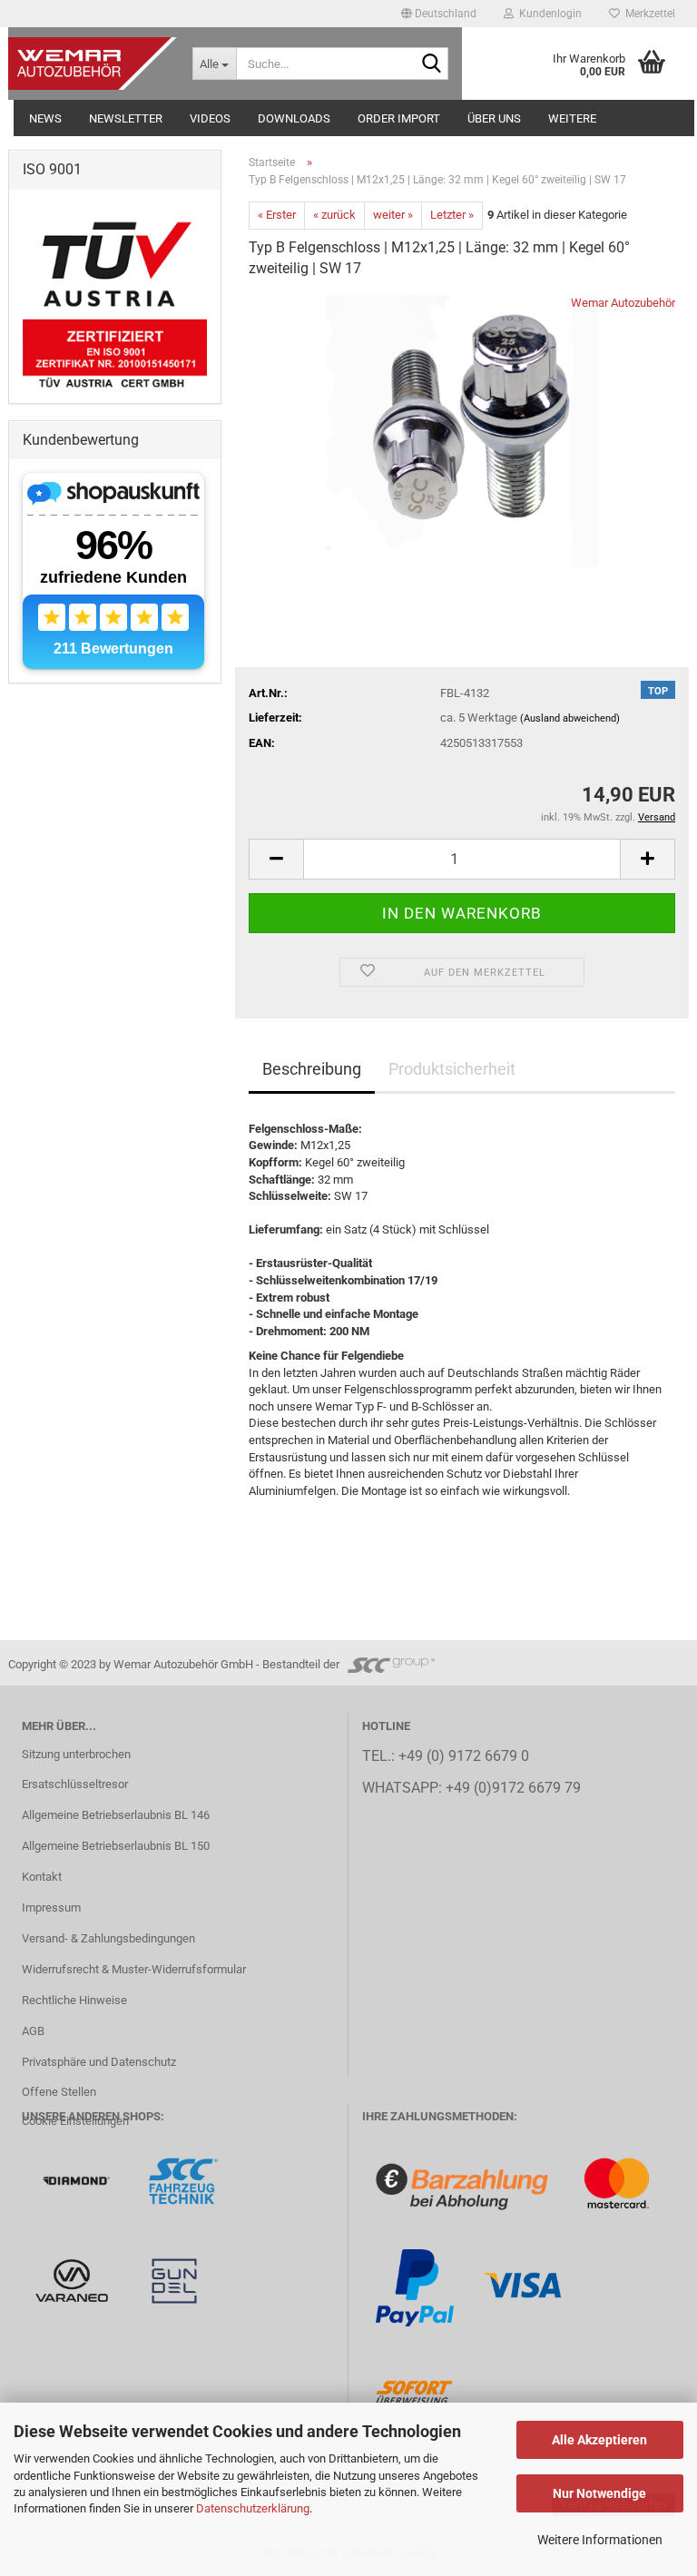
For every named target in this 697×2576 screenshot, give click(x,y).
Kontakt (42, 1877)
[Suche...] (431, 64)
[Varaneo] (73, 2280)
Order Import (399, 118)
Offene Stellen (59, 2092)
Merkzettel (648, 14)
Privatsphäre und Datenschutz (99, 2062)
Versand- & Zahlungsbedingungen (108, 1938)
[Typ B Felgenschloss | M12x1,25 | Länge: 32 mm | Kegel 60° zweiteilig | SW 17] (462, 431)
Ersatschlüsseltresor (75, 1784)
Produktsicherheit (452, 1069)
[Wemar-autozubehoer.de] (93, 64)
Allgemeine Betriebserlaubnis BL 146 (116, 1815)
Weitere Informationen (600, 2540)
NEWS (45, 118)
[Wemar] (78, 2180)
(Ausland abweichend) (570, 718)
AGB (33, 2031)
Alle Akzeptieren (599, 2440)
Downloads (294, 118)
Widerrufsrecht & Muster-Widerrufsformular (134, 1969)
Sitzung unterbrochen (76, 1754)
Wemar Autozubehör (623, 303)
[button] (439, 14)
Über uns (494, 118)
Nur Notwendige (599, 2493)
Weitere (572, 118)
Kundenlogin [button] (548, 14)
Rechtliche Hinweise (74, 2000)
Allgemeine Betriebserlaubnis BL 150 (116, 1846)
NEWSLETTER (126, 118)
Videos (210, 118)
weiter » (393, 215)
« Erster (277, 215)
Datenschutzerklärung (253, 2508)
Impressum (51, 1907)
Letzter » (452, 215)
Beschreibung (312, 1069)
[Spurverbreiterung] (183, 2180)
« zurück (334, 215)
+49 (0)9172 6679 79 (513, 1788)
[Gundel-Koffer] (174, 2280)
